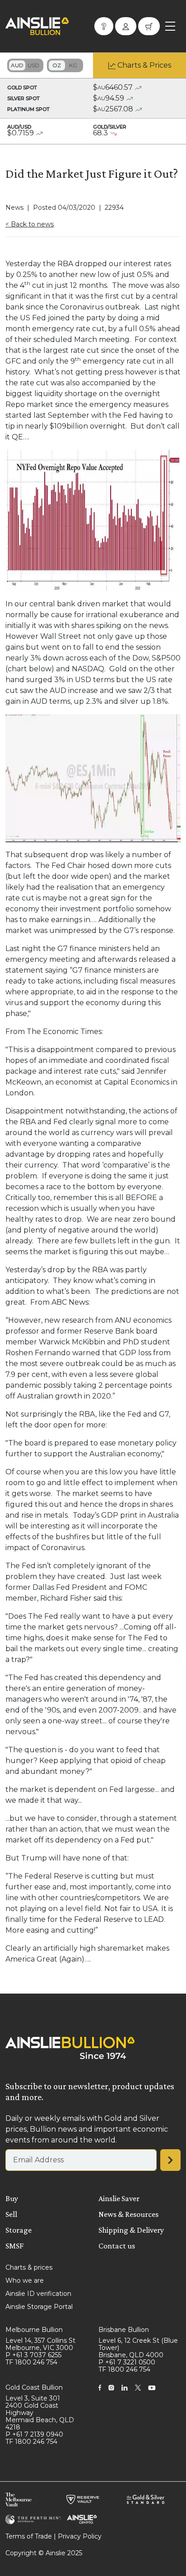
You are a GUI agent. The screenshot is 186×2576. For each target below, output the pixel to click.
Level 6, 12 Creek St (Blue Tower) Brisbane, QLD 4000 (138, 2348)
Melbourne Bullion (34, 2330)
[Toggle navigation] (170, 26)
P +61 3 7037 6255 (33, 2355)
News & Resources (128, 2214)
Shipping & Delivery (131, 2230)
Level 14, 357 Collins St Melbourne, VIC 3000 (40, 2344)
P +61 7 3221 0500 (127, 2362)
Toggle (25, 65)
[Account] (126, 26)
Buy (12, 2198)
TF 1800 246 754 (31, 2362)
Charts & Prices (144, 65)
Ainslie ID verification (38, 2294)
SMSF (14, 2246)
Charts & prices (29, 2267)
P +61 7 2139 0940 (34, 2434)
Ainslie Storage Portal (39, 2307)
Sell (11, 2214)
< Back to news (30, 224)
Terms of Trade (29, 2536)
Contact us (117, 2246)
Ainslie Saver (119, 2198)
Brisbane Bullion (124, 2330)
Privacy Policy (80, 2536)
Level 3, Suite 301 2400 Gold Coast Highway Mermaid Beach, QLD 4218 (40, 2413)
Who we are (25, 2281)
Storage (19, 2230)
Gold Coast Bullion (34, 2387)
